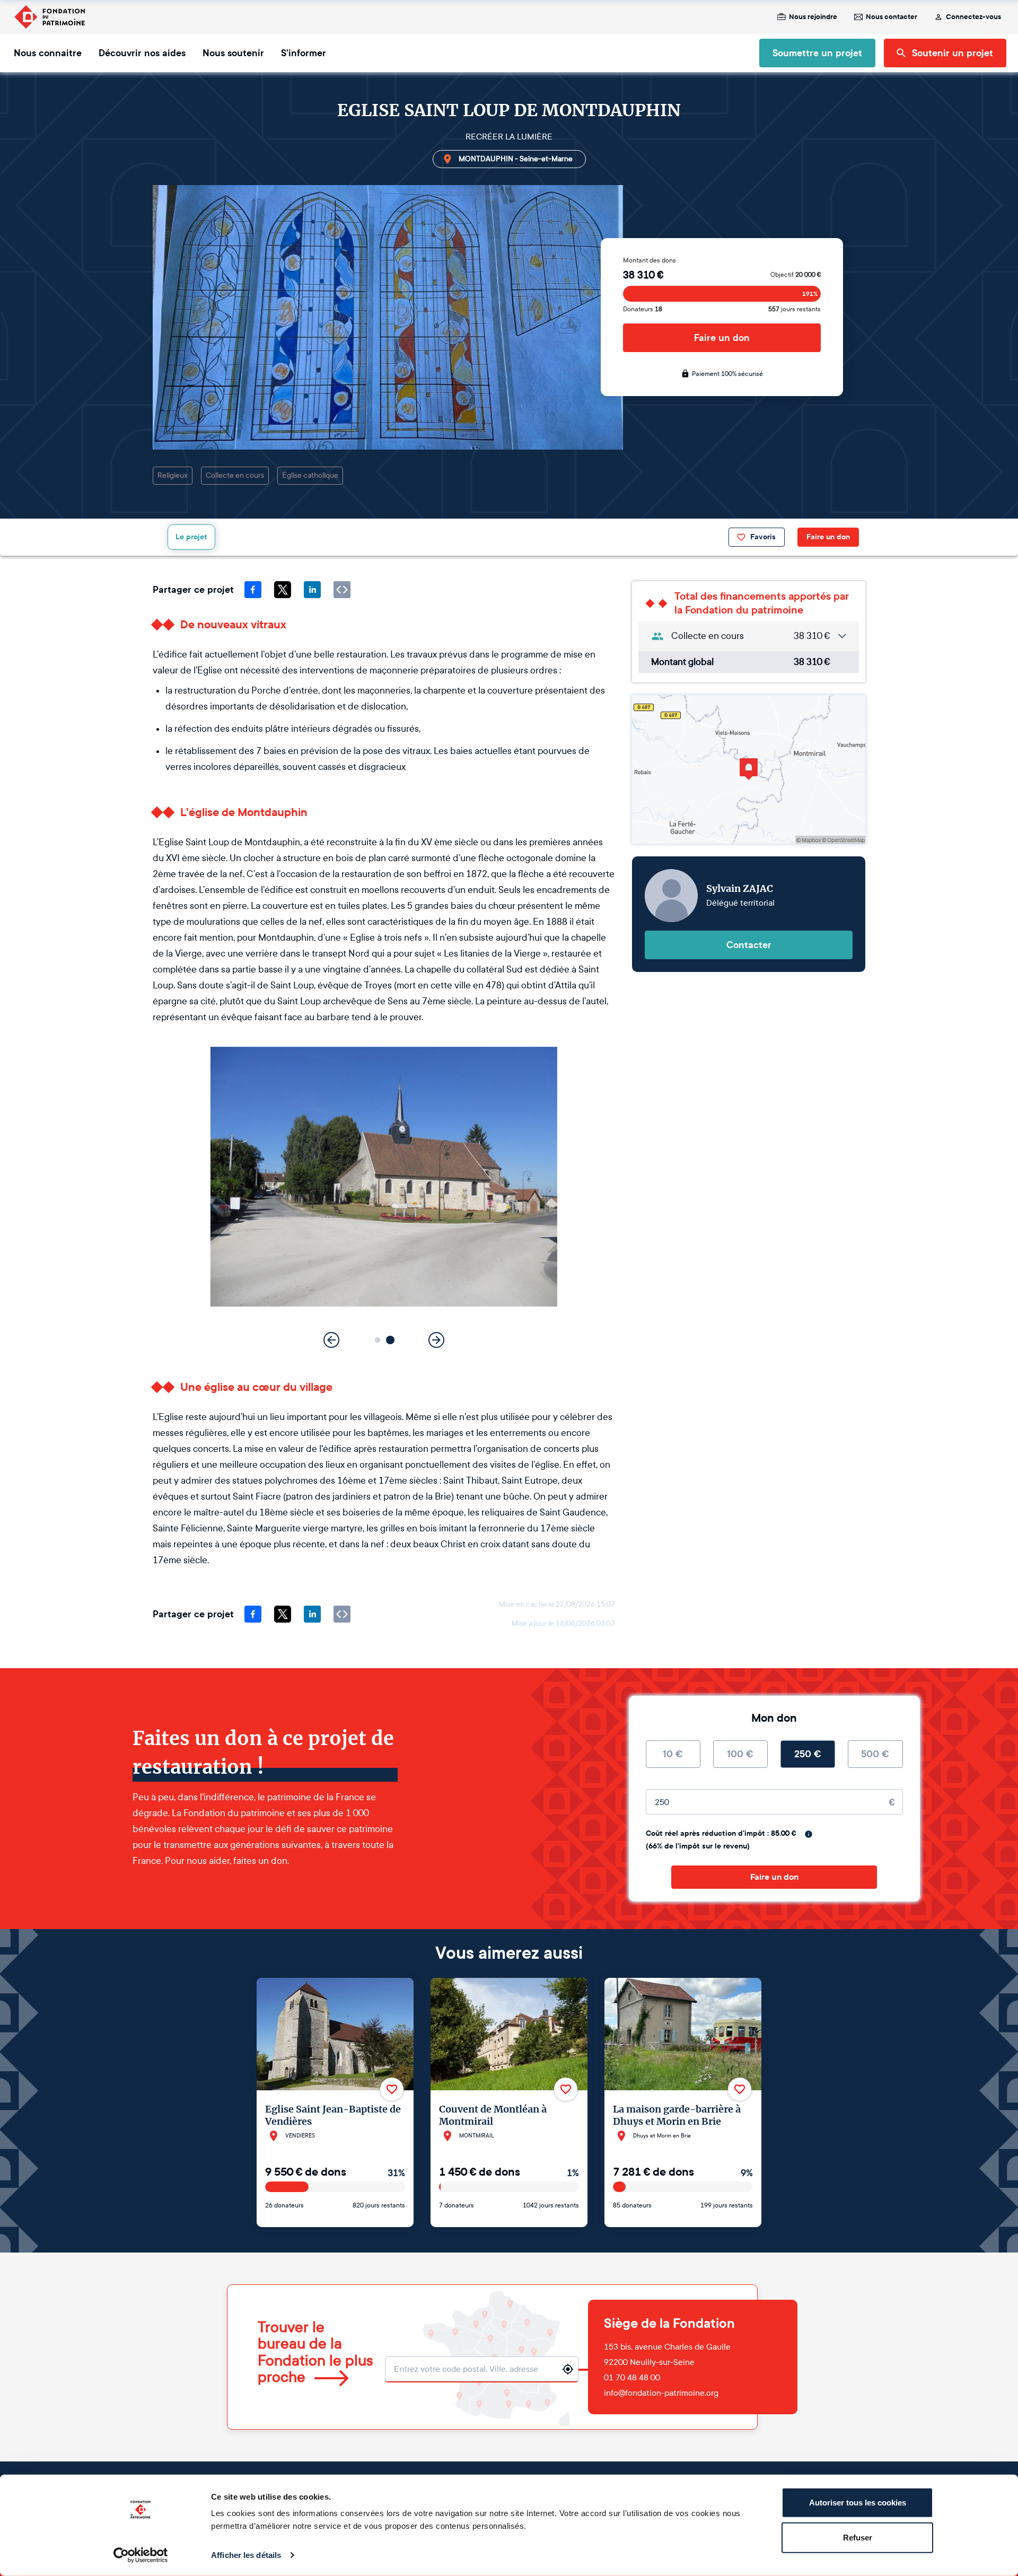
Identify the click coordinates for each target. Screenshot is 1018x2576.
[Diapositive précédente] (331, 1340)
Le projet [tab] (191, 537)
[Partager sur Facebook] (253, 590)
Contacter (749, 945)
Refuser (858, 2537)
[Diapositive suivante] (436, 1340)
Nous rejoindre (813, 17)
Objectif (796, 275)
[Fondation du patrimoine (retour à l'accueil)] (49, 17)
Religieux (173, 475)
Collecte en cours (235, 475)
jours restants (795, 309)
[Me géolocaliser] (568, 2369)
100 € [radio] (740, 1754)
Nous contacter (892, 17)
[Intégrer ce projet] (342, 590)
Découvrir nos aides (142, 53)
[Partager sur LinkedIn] (312, 590)
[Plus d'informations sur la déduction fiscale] (809, 1834)
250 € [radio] (808, 1754)
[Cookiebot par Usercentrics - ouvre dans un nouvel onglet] (141, 2555)
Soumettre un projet (817, 53)
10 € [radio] (673, 1754)
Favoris (763, 537)
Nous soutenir (233, 53)
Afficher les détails (246, 2555)
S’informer (304, 53)
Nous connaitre (48, 53)
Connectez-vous (973, 17)
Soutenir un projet (953, 53)
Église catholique (310, 475)
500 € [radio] (875, 1754)
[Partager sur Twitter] (283, 590)
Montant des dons (650, 260)
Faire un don (722, 338)
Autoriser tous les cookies (858, 2503)
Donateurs (643, 309)
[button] (378, 1340)
